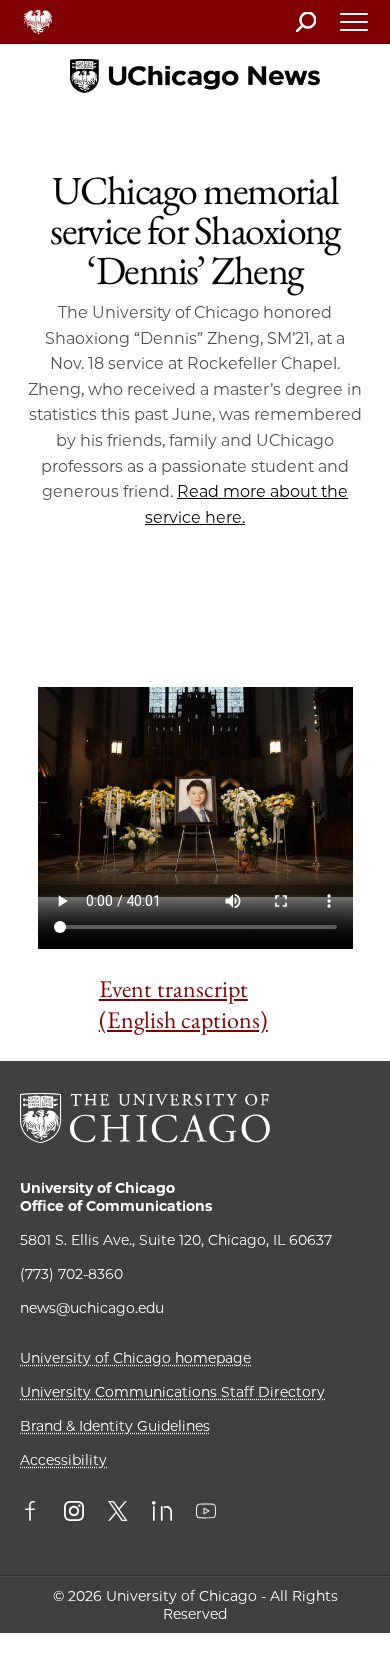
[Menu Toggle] (355, 28)
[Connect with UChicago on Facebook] (35, 1513)
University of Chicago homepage (135, 1358)
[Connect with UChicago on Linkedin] (162, 1513)
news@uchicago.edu (92, 1308)
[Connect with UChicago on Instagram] (74, 1513)
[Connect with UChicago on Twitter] (118, 1513)
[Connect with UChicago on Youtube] (206, 1513)
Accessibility (63, 1460)
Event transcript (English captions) (183, 1004)
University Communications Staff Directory (172, 1392)
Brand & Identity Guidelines (115, 1426)
